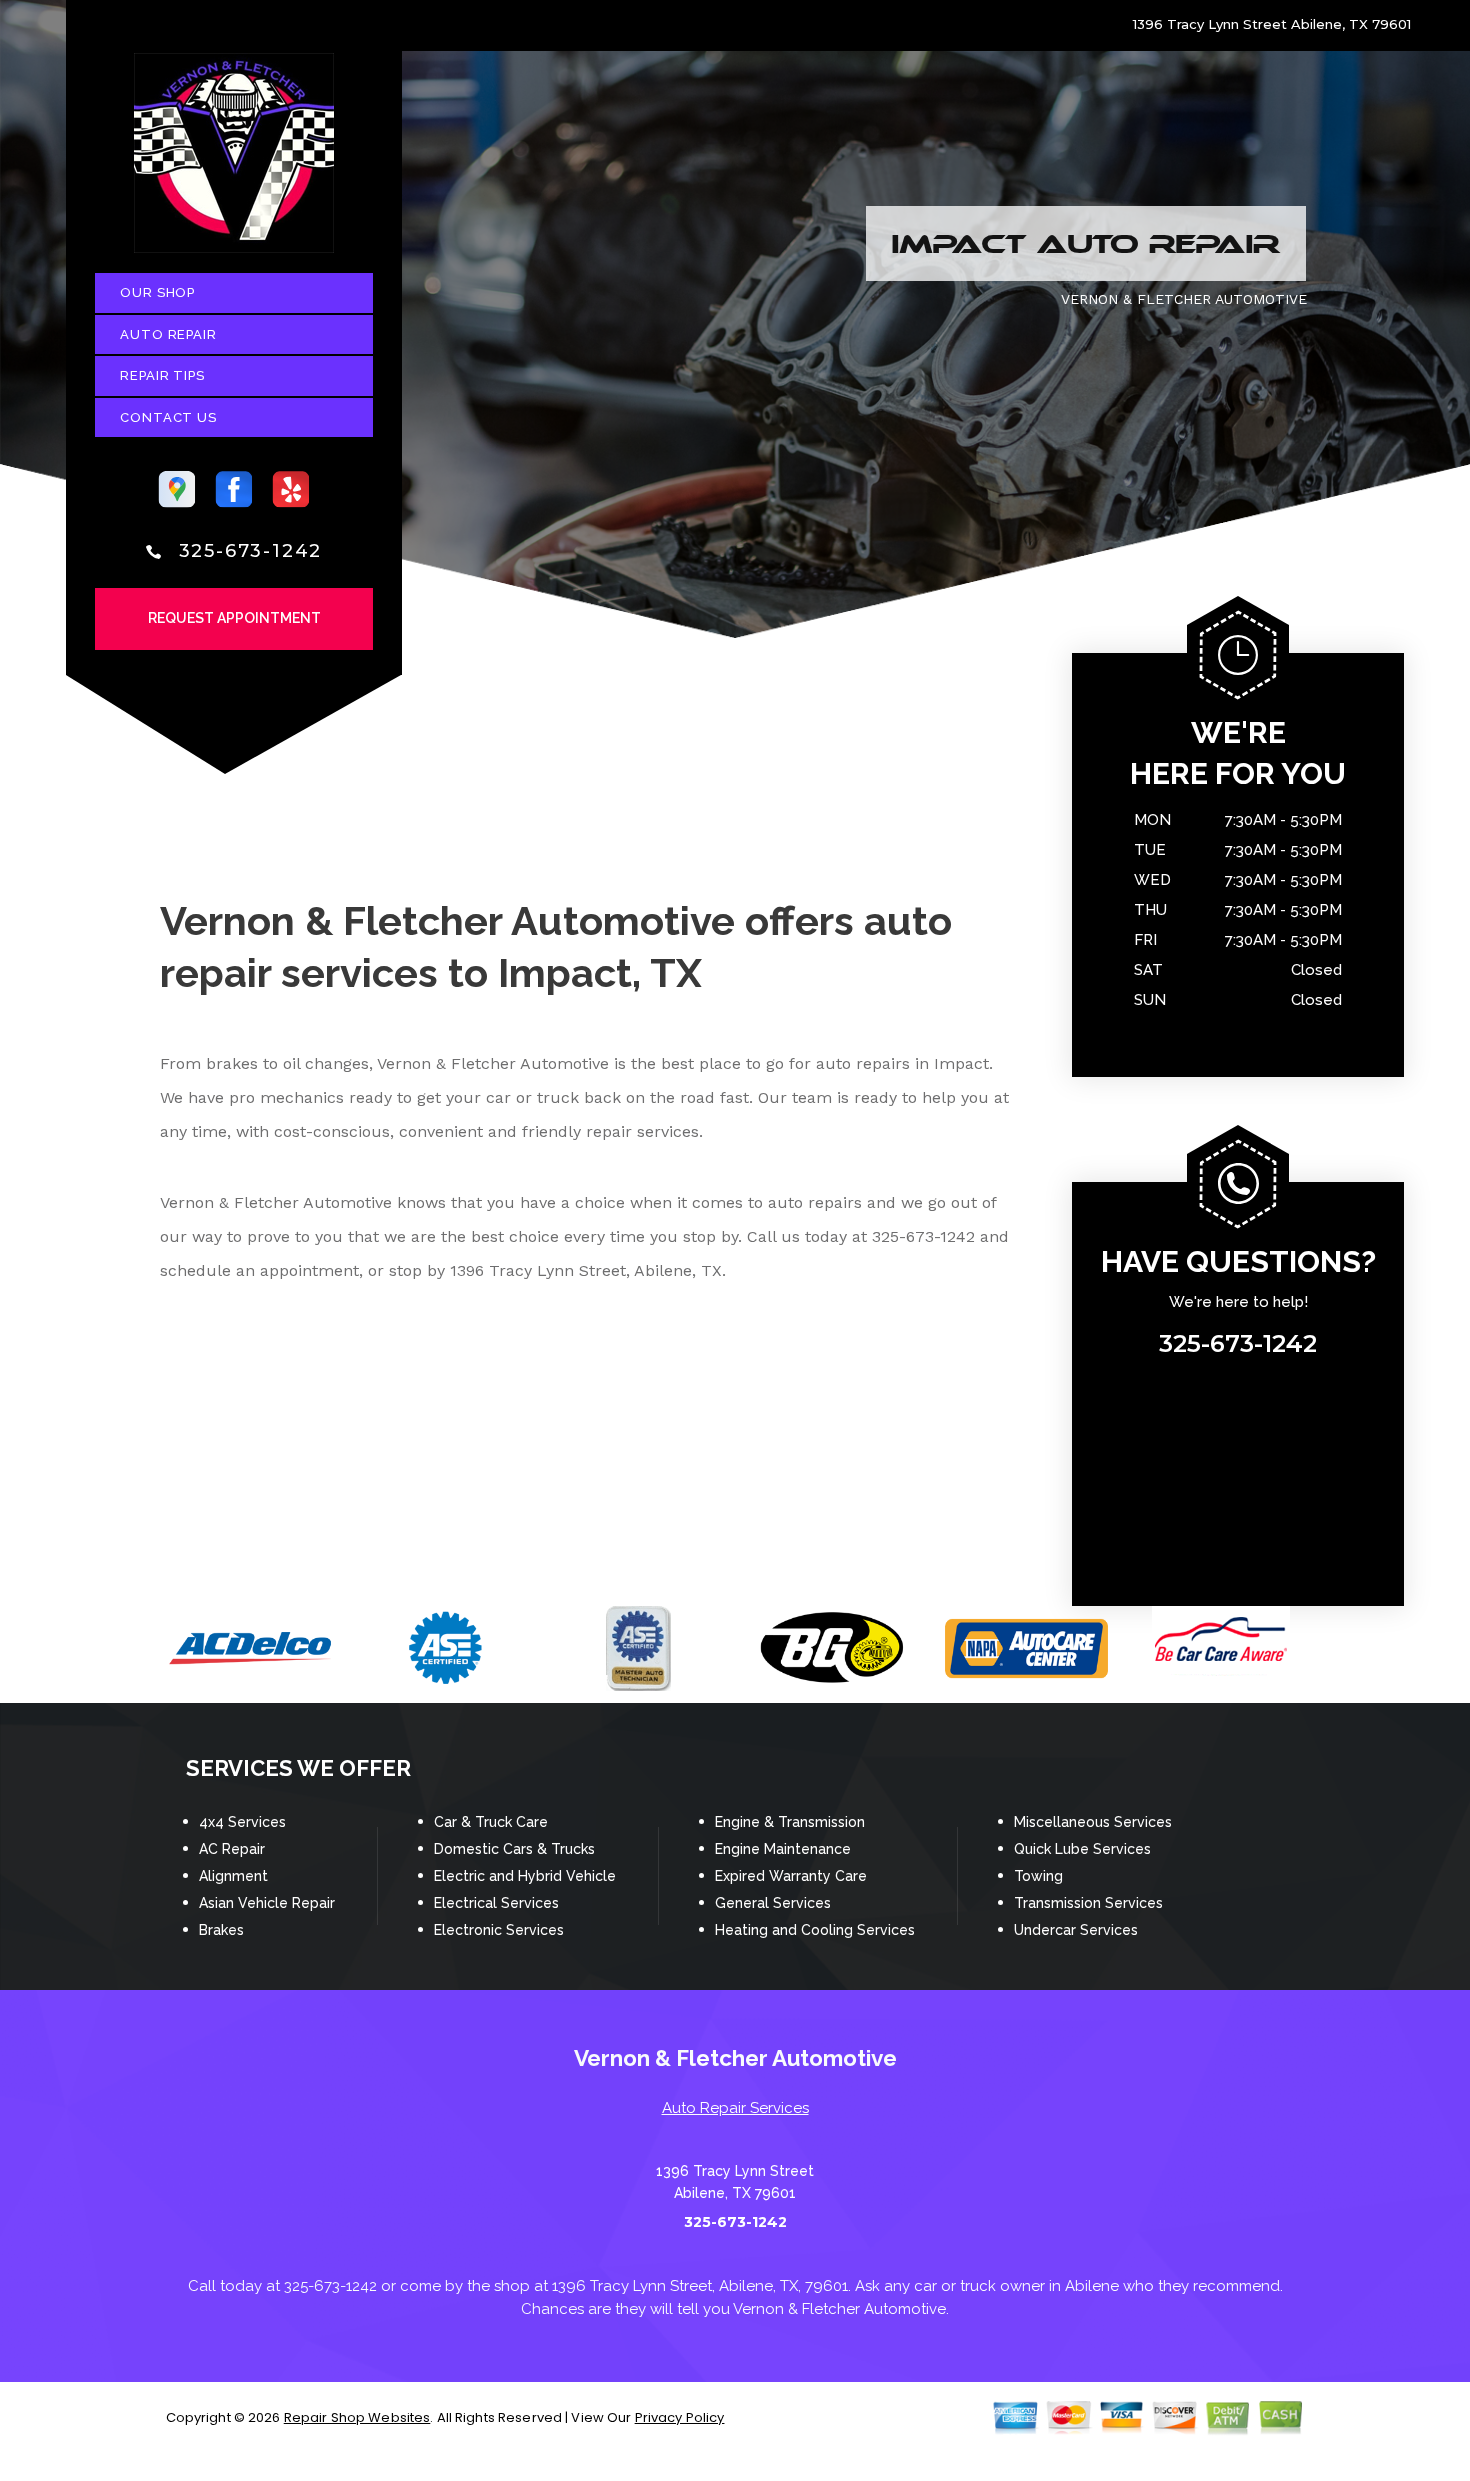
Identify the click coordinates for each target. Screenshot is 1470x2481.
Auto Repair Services (735, 2108)
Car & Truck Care (491, 1822)
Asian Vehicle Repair (267, 1903)
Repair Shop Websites (357, 2417)
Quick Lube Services (1082, 1849)
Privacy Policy (680, 2417)
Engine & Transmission (790, 1822)
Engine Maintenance (783, 1849)
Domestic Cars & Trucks (514, 1849)
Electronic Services (499, 1930)
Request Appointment (234, 618)
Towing (1038, 1876)
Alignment (233, 1876)
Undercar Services (1076, 1930)
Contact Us (168, 417)
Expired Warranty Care (791, 1876)
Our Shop (157, 292)
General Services (773, 1903)
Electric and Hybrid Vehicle (525, 1876)
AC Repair (232, 1849)
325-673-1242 (251, 551)
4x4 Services (242, 1822)
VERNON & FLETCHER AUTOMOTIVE (1184, 299)
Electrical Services (496, 1903)
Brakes (221, 1930)
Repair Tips (162, 375)
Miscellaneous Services (1093, 1822)
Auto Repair (168, 334)
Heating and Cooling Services (815, 1930)
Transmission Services (1088, 1903)
